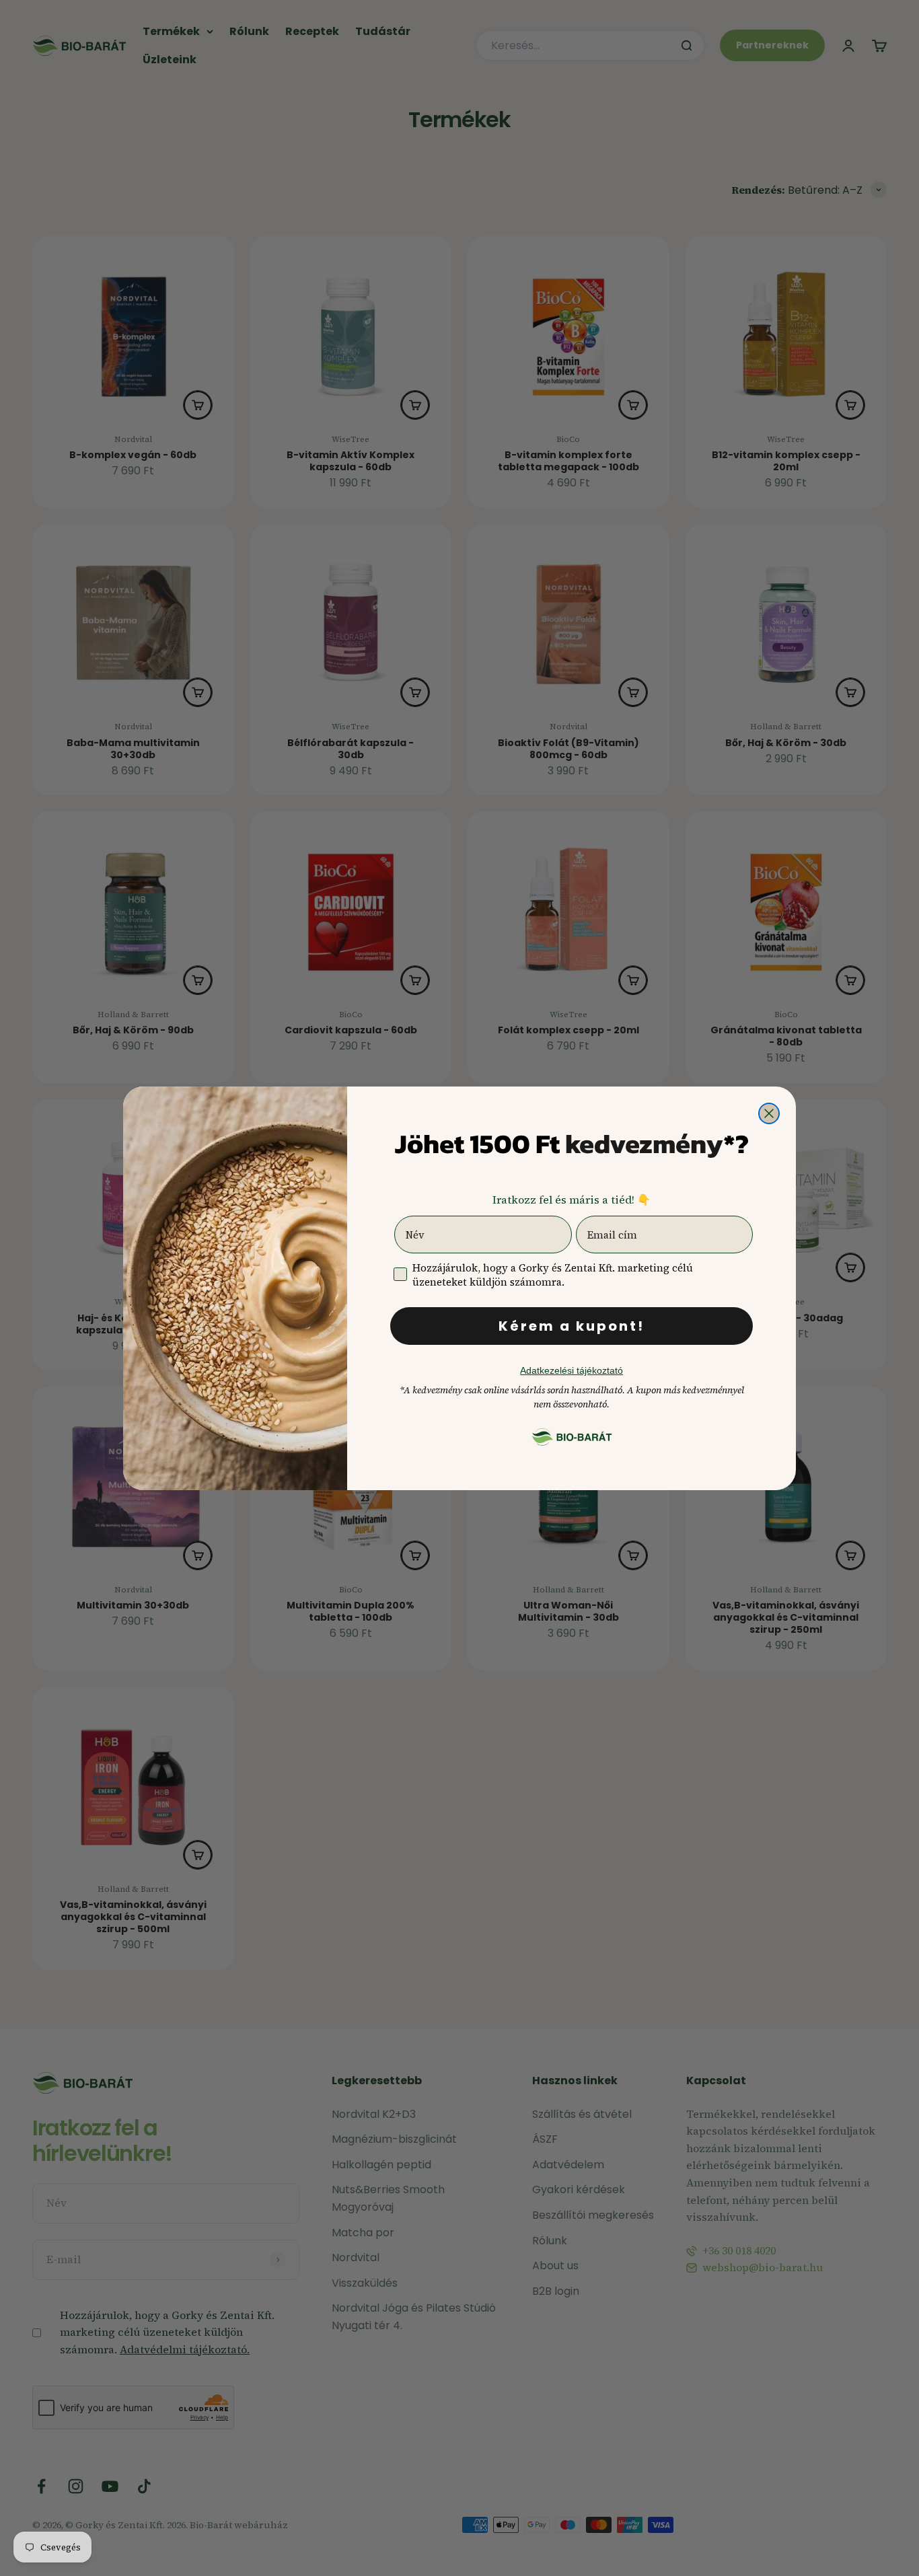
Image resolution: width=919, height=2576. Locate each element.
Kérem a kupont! (572, 1326)
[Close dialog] (769, 1113)
